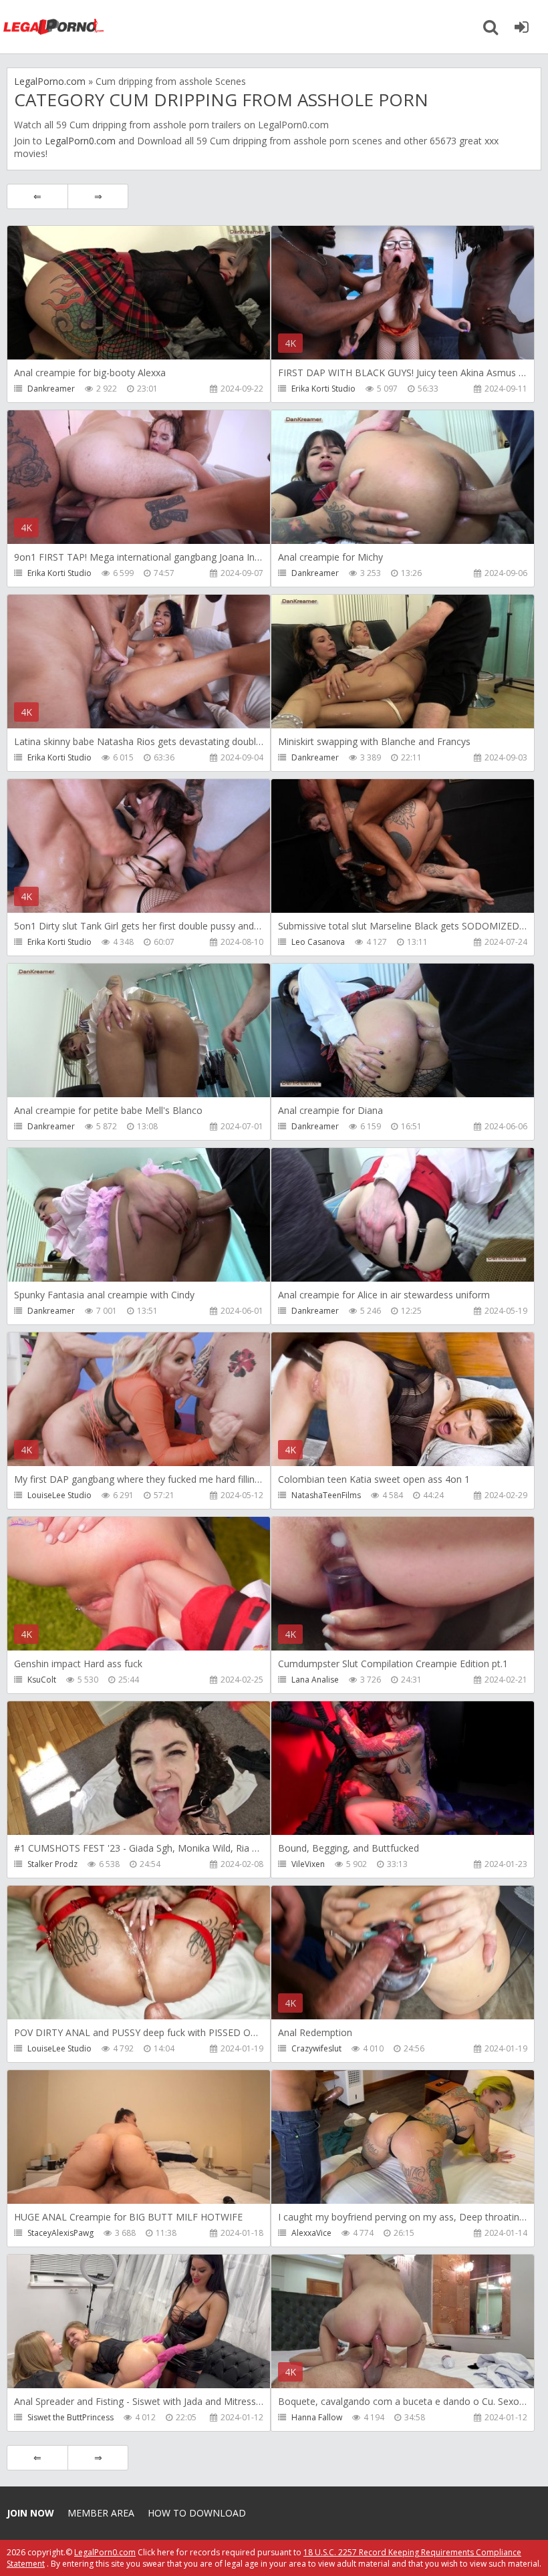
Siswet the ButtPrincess (71, 2417)
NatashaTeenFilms (326, 1495)
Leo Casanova (318, 942)
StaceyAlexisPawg (60, 2233)
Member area (101, 2513)
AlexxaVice (311, 2233)
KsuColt (42, 1680)
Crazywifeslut (316, 2048)
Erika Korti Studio (323, 389)
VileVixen (308, 1864)
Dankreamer (51, 389)
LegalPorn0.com (80, 141)
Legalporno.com (53, 27)
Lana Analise (315, 1680)
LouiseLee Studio (59, 1495)
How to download (197, 2513)
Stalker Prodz (52, 1864)
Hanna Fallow (317, 2417)
